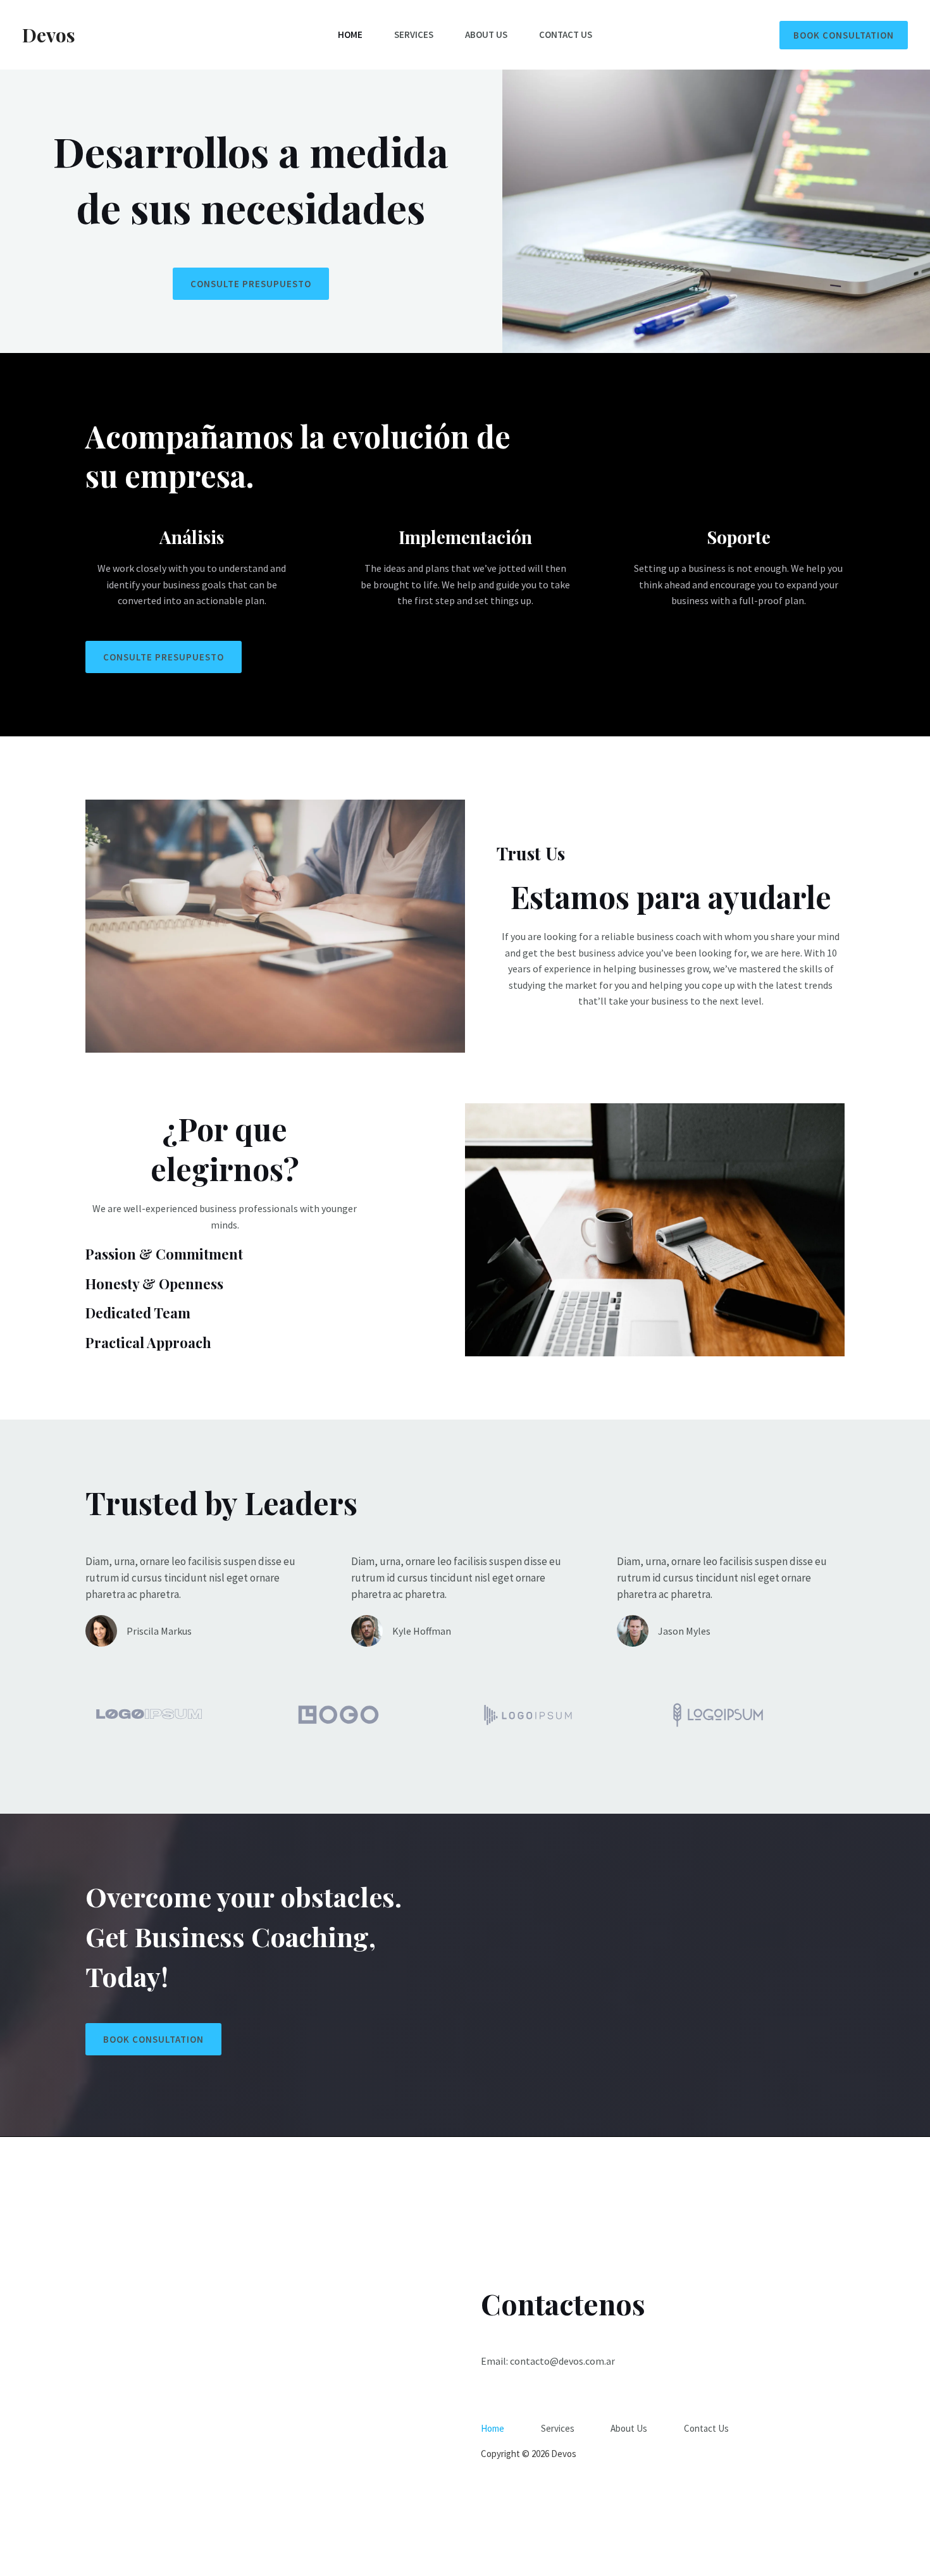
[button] (844, 35)
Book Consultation (153, 2039)
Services (414, 34)
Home (350, 34)
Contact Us (566, 34)
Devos (49, 35)
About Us (486, 34)
